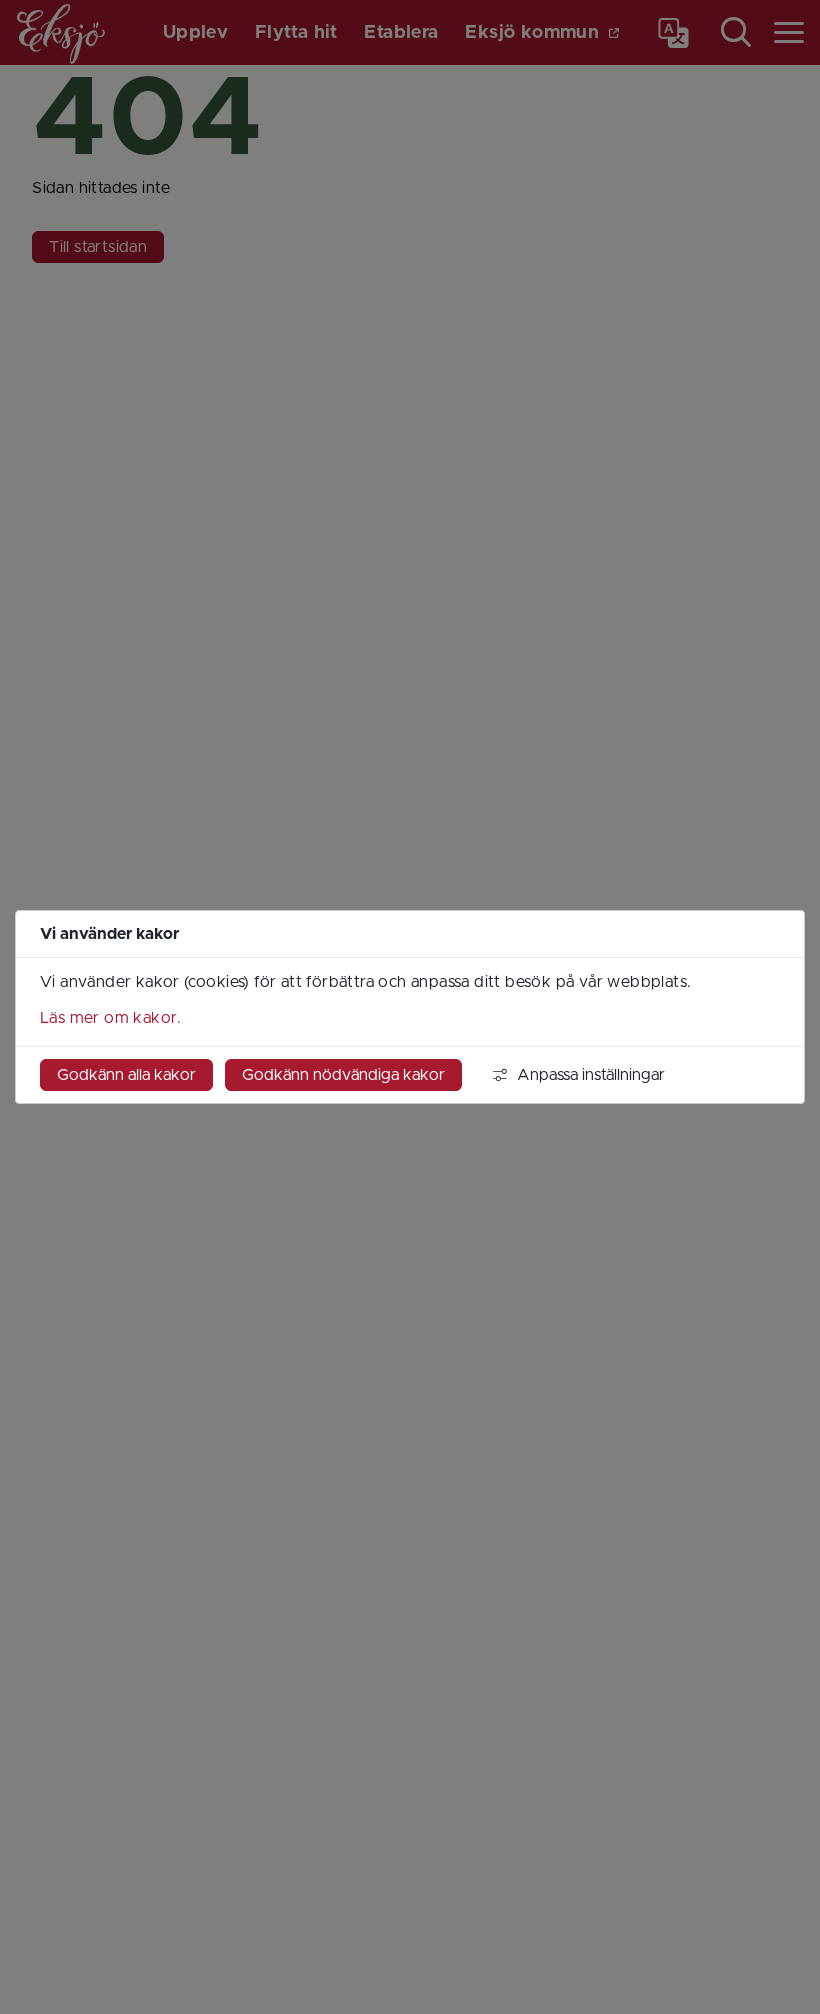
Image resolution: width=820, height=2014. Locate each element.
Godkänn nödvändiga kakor (343, 1075)
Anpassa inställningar (591, 1075)
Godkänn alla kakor (126, 1075)
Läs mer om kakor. (111, 1018)
